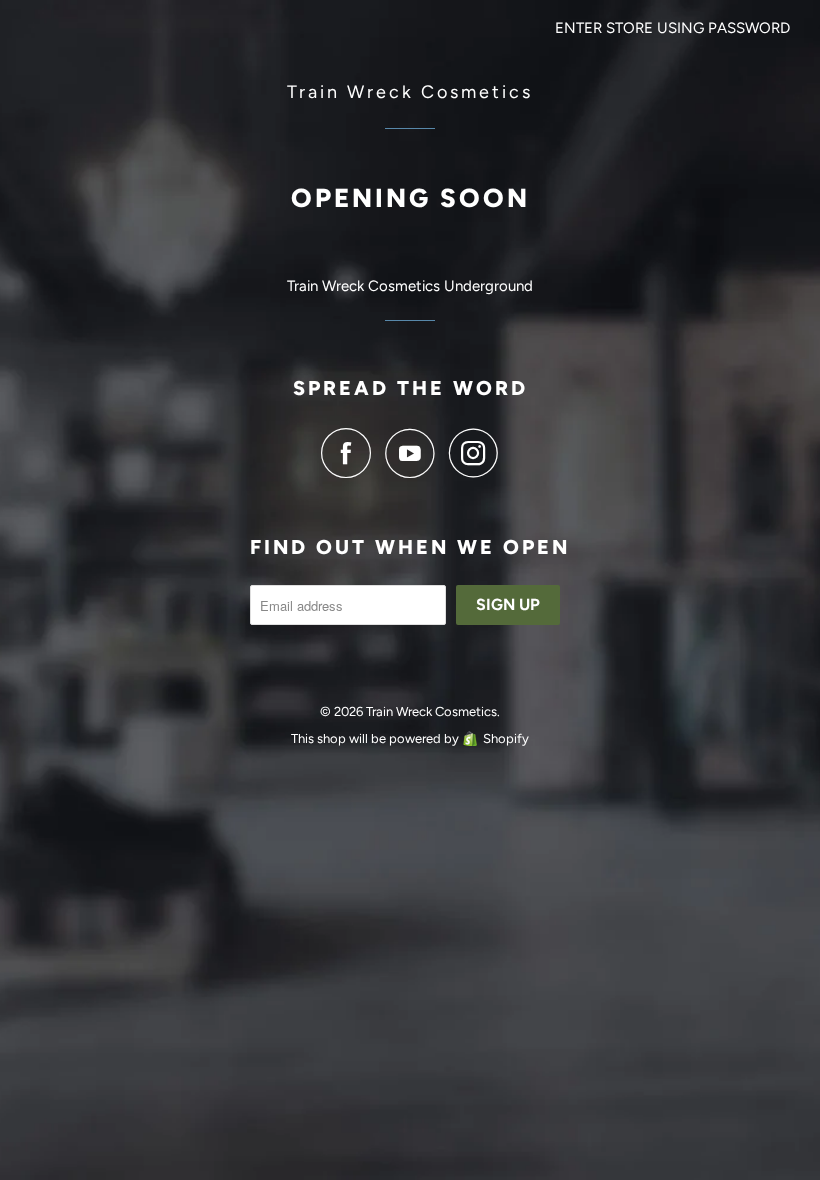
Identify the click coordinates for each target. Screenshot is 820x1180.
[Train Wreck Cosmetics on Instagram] (474, 453)
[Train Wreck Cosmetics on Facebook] (351, 453)
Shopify (506, 738)
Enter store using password (672, 28)
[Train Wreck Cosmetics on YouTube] (415, 453)
